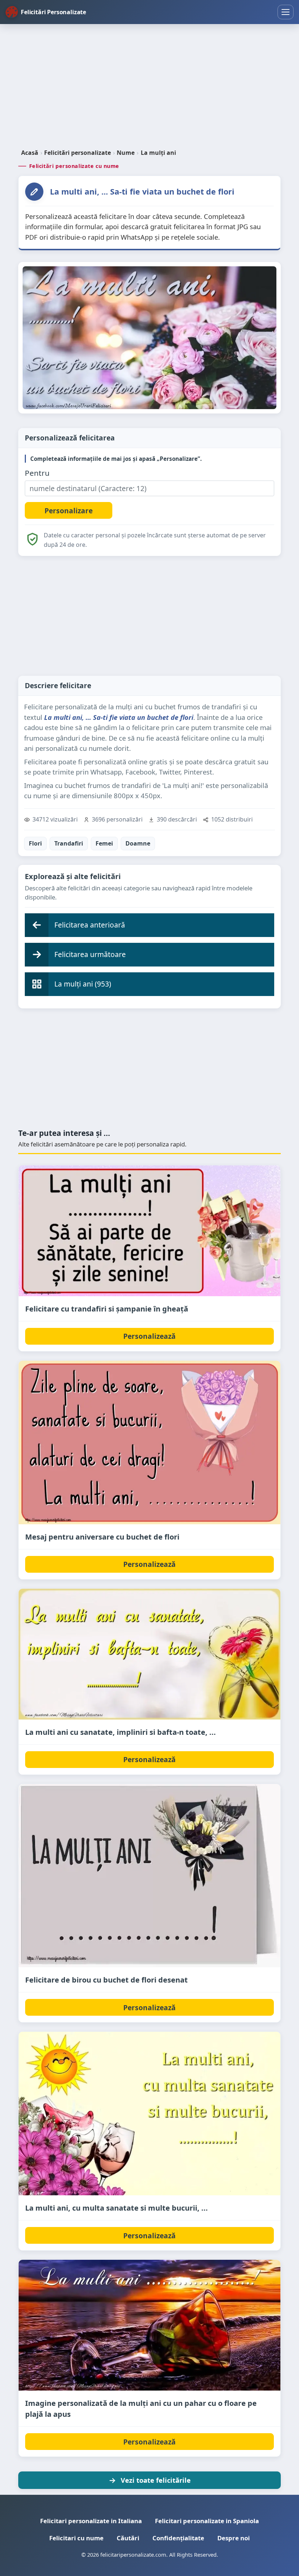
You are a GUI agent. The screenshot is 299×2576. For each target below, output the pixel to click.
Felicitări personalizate (77, 153)
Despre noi (234, 2538)
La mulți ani (158, 153)
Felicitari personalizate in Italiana (91, 2521)
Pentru (37, 473)
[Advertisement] (149, 87)
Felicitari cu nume (76, 2538)
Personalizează (149, 1336)
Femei (104, 843)
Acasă (30, 153)
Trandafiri (69, 843)
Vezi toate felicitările (156, 2480)
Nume (126, 153)
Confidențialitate (178, 2538)
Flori (35, 843)
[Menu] (286, 12)
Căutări (128, 2538)
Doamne (138, 843)
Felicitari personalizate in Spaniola (207, 2521)
